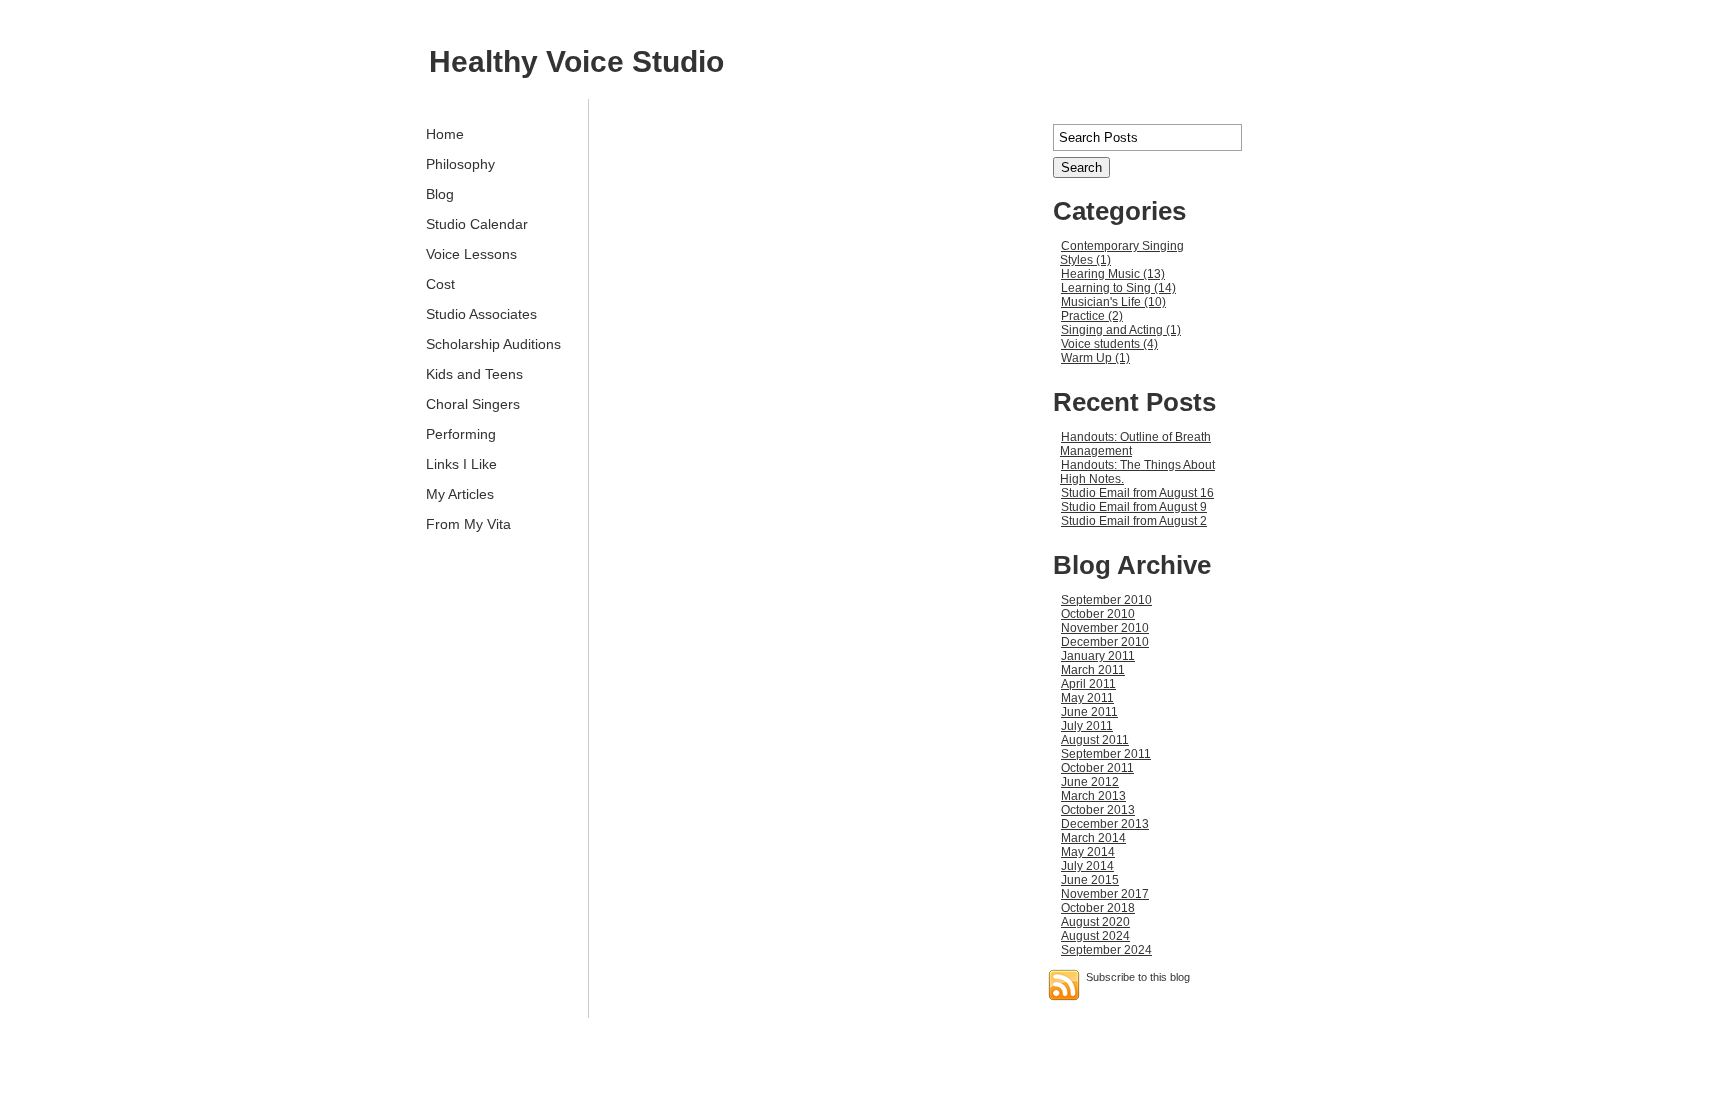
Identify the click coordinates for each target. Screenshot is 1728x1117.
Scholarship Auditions (493, 344)
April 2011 (1088, 684)
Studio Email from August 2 (1134, 521)
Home (445, 134)
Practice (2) (1092, 316)
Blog (440, 194)
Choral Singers (473, 404)
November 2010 (1105, 628)
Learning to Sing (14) (1118, 288)
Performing (461, 434)
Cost (440, 284)
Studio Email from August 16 (1137, 493)
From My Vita (468, 524)
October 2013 (1098, 810)
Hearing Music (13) (1113, 274)
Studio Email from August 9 (1134, 507)
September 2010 (1106, 600)
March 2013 (1093, 796)
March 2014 (1093, 838)
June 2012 (1090, 782)
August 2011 (1095, 740)
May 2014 (1088, 852)
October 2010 (1098, 614)
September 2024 (1106, 950)
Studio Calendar (477, 224)
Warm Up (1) (1095, 358)
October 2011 (1097, 768)
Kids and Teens (474, 374)
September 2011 (1106, 754)
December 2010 (1105, 642)
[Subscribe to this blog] (1064, 985)
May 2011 (1087, 698)
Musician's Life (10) (1113, 302)
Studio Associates (481, 314)
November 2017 (1105, 894)
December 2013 (1105, 824)
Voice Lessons (471, 254)
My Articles (460, 494)
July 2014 (1087, 866)
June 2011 (1089, 712)
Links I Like (461, 464)
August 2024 (1095, 936)
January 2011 (1098, 656)
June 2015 (1090, 880)
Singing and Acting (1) (1121, 330)
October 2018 (1098, 908)
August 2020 (1095, 922)
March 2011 (1093, 670)
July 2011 (1087, 726)
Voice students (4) (1109, 344)
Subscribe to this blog (1138, 977)
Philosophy (460, 164)
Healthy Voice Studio (576, 61)
